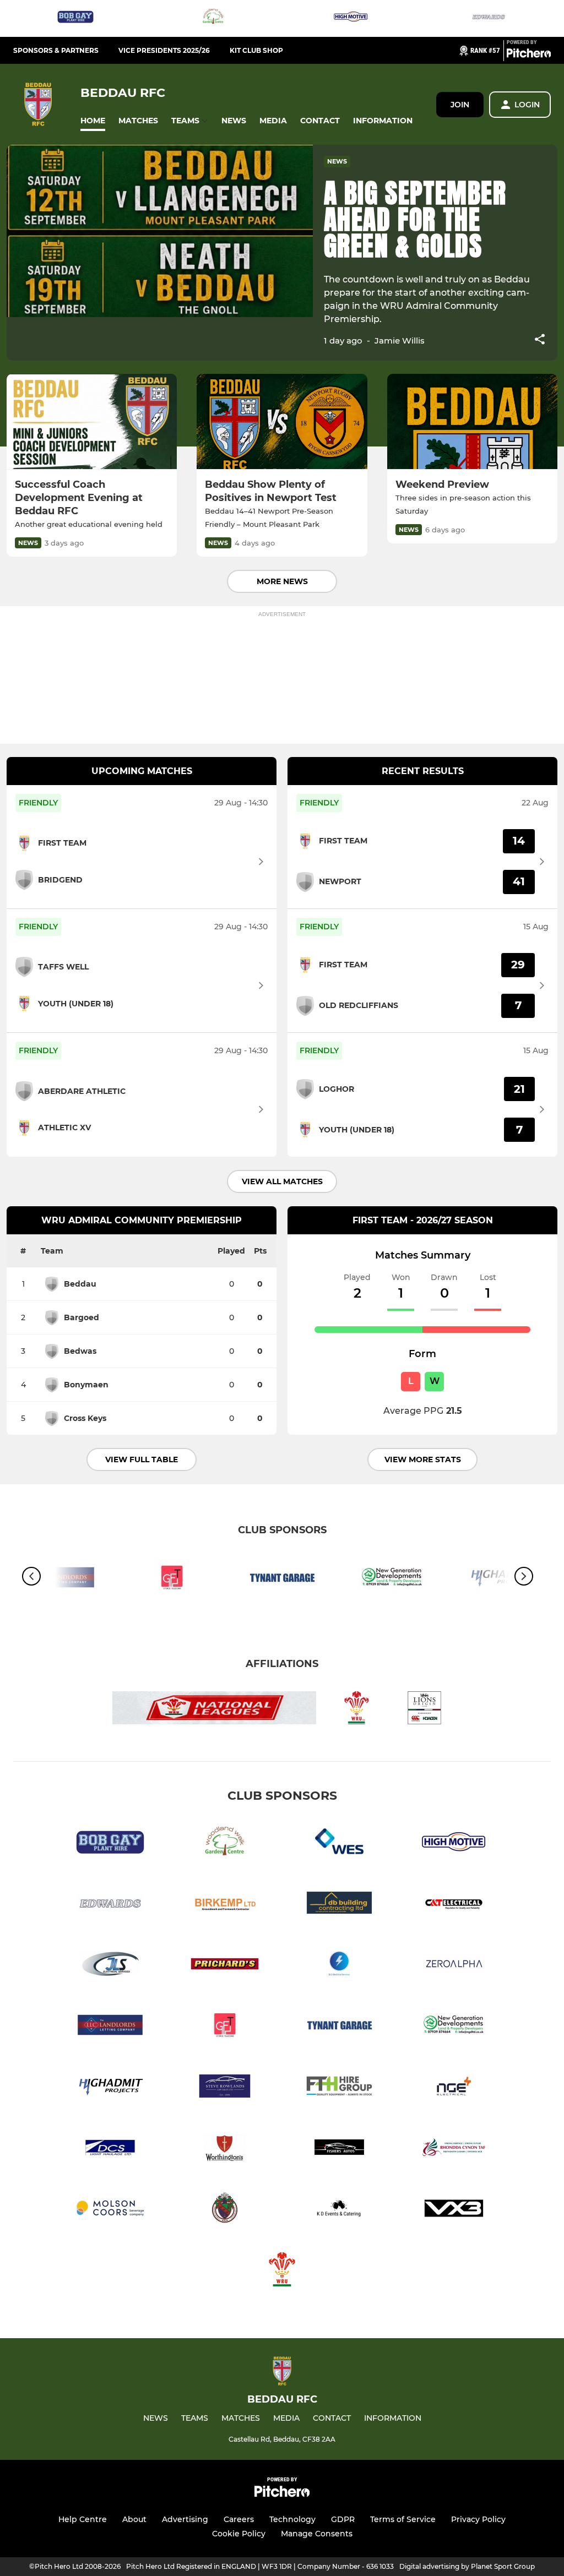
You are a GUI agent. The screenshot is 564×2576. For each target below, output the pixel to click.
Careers (239, 2519)
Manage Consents (317, 2534)
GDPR (343, 2519)
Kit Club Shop (256, 50)
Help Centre (83, 2519)
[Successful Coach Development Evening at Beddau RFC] (92, 422)
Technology (292, 2519)
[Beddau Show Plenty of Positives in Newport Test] (282, 422)
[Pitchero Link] (529, 55)
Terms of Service (403, 2519)
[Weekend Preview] (472, 422)
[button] (93, 121)
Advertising (185, 2519)
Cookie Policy (239, 2534)
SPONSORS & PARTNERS (56, 50)
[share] (540, 340)
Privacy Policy (478, 2519)
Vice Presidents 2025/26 (164, 50)
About (134, 2519)
